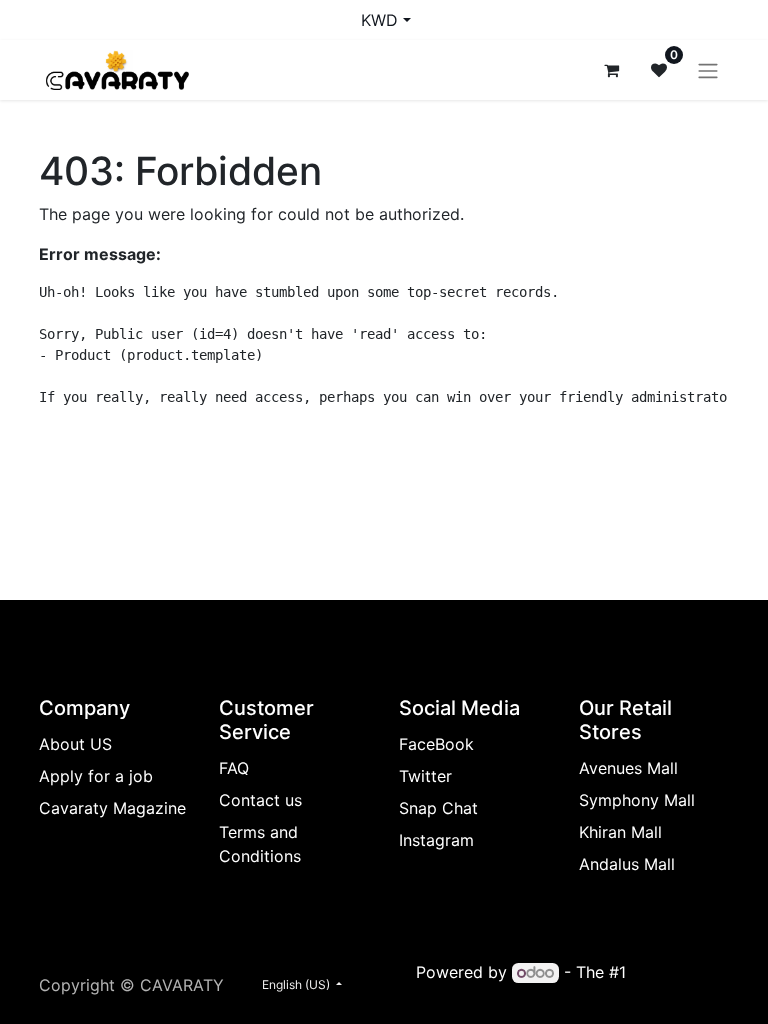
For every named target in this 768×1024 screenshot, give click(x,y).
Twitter (425, 776)
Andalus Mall (627, 864)
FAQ (234, 768)
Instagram (436, 840)
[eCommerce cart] (611, 70)
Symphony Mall (637, 800)
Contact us (260, 800)
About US (75, 744)
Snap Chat (438, 808)
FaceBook (436, 744)
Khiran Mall (620, 832)
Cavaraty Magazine (112, 808)
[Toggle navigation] (708, 70)
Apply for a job (96, 776)
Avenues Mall (628, 768)
